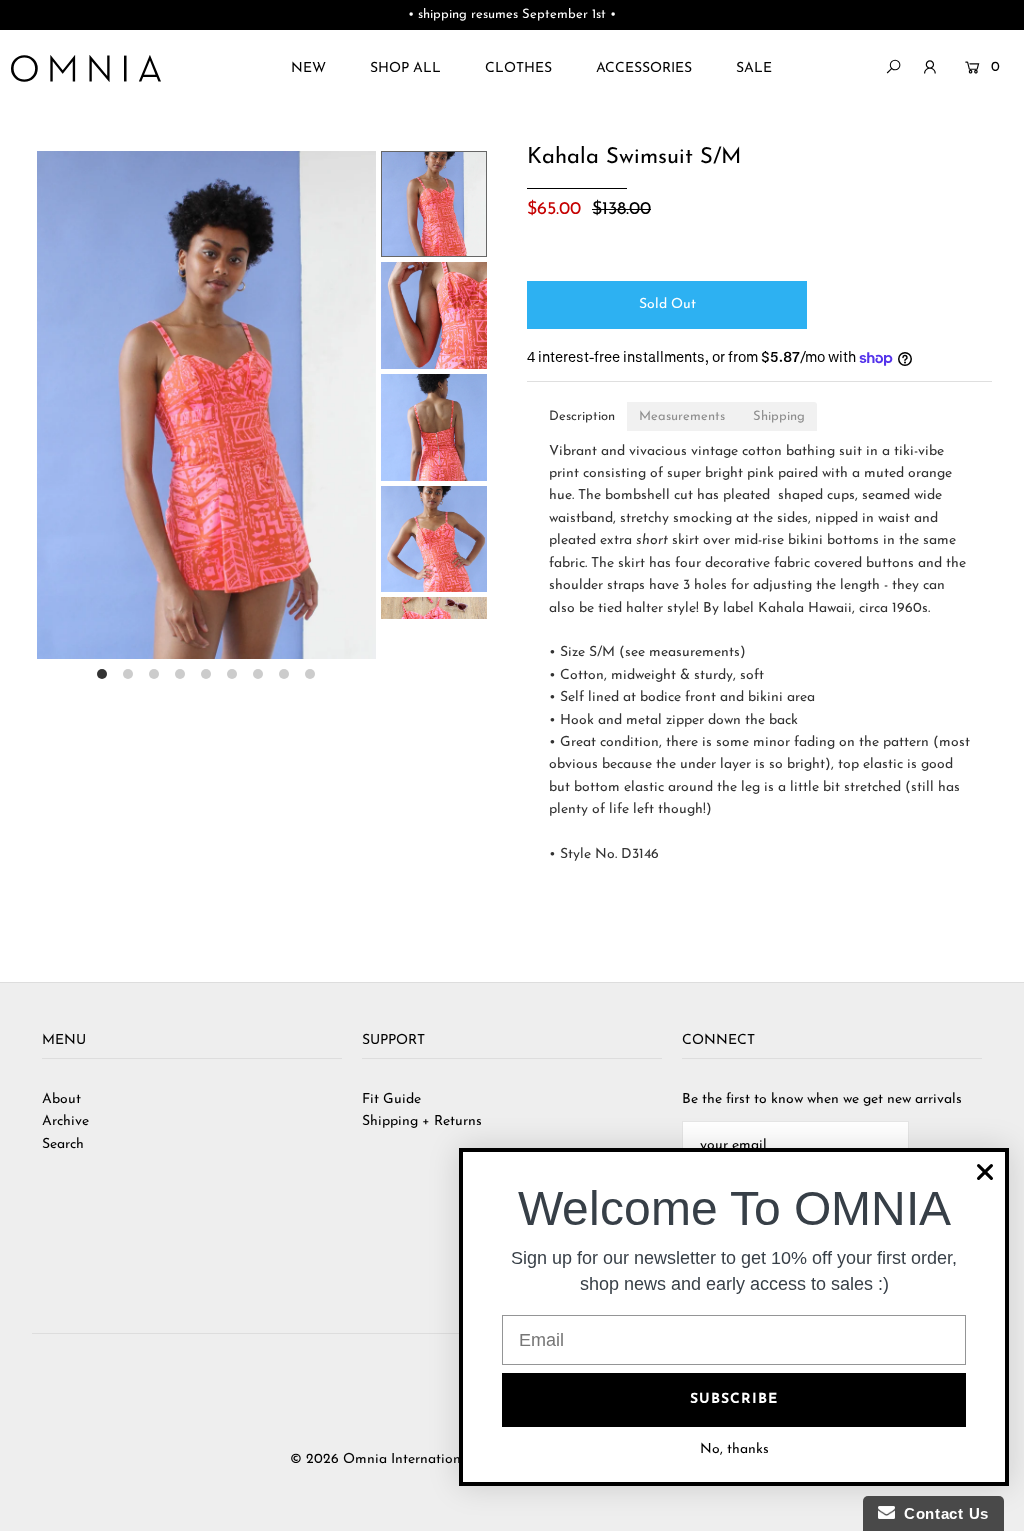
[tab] (582, 416)
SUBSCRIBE (734, 1399)
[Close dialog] (985, 1172)
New (308, 68)
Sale (754, 68)
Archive (65, 1121)
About (61, 1099)
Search (63, 1144)
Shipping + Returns (422, 1121)
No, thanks (734, 1449)
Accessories (644, 68)
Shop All (405, 68)
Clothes (518, 68)
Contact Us (942, 1513)
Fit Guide (391, 1099)
